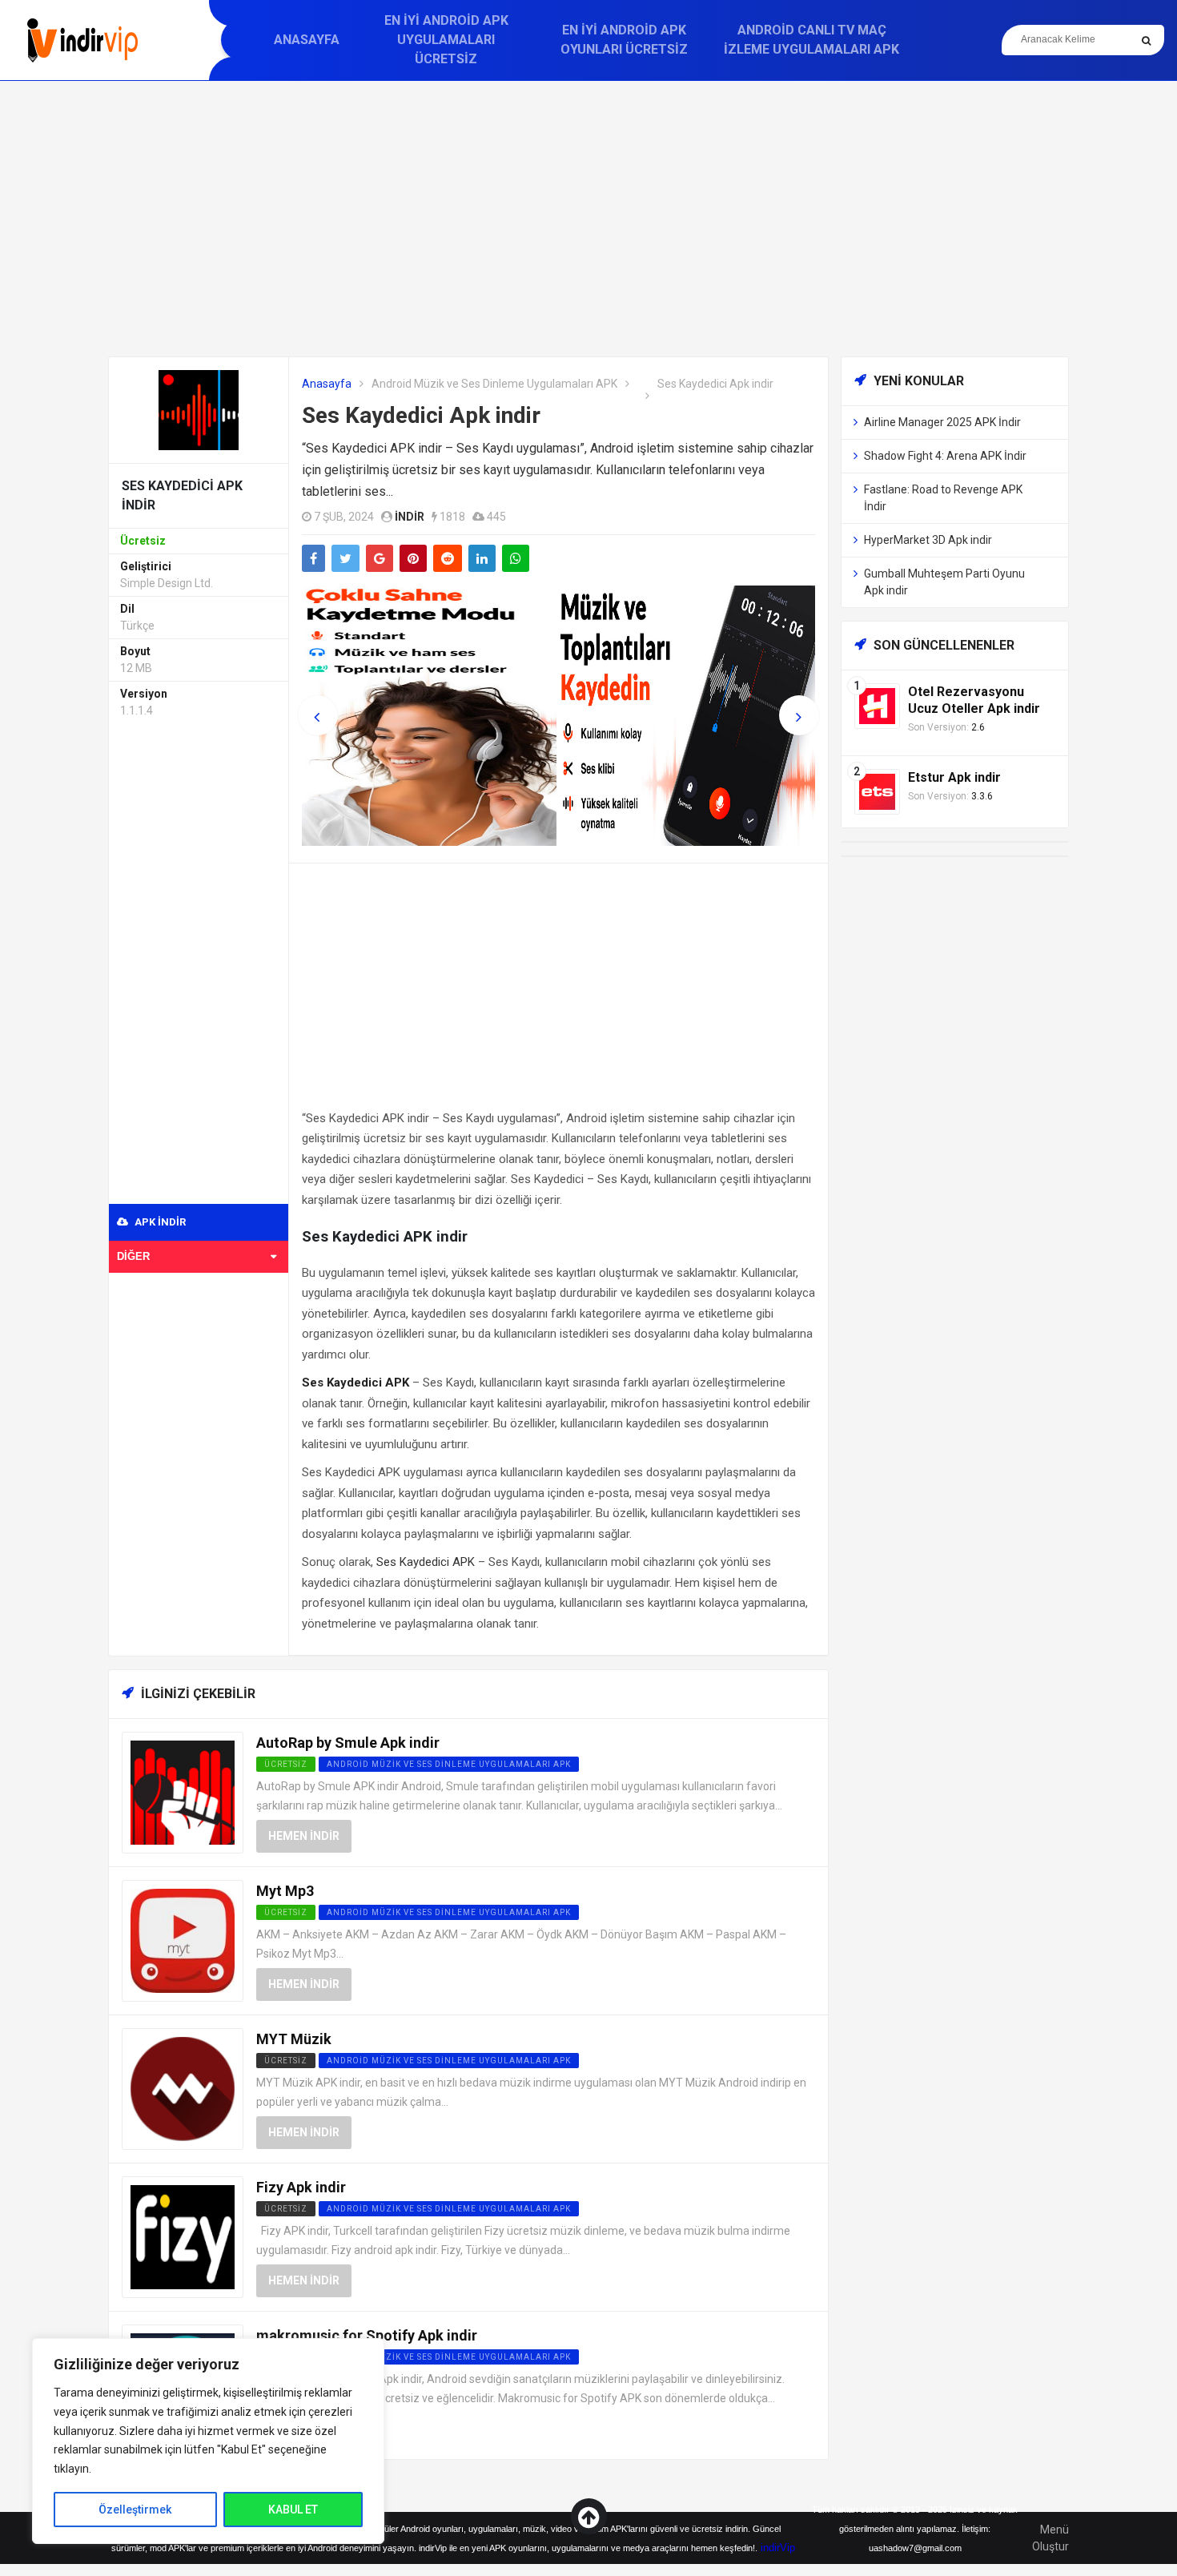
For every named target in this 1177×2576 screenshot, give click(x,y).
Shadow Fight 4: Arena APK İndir (945, 456)
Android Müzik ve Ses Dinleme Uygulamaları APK (494, 384)
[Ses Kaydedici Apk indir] (199, 409)
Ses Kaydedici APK (426, 1562)
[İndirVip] (82, 40)
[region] (208, 2441)
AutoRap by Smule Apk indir (348, 1743)
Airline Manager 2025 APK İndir (942, 422)
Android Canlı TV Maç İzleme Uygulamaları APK (811, 40)
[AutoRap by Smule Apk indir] (183, 1791)
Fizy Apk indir (301, 2187)
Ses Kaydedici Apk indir (421, 415)
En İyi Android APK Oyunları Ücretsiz (624, 40)
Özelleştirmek (135, 2510)
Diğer (133, 1256)
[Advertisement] (588, 219)
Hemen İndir (304, 1836)
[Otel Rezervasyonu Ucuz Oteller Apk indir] (877, 705)
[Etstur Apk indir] (877, 791)
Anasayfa (307, 40)
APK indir (159, 1222)
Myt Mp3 (285, 1891)
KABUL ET (293, 2510)
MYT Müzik (294, 2039)
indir (410, 517)
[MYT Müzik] (183, 2088)
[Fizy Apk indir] (183, 2236)
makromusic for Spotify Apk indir (367, 2335)
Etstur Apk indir (954, 777)
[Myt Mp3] (183, 1940)
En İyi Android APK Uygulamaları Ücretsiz (446, 40)
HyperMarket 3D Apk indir (928, 540)
